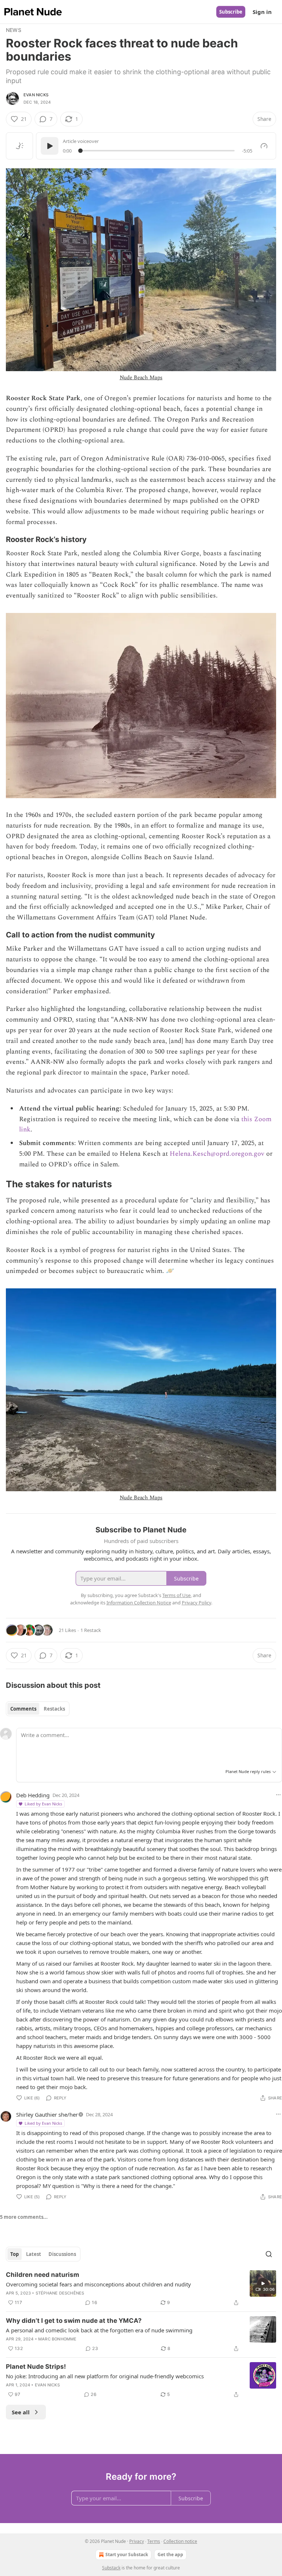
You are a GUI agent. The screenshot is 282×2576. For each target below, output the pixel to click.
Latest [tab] (34, 2254)
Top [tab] (15, 2254)
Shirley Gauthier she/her (47, 2114)
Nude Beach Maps (141, 378)
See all (21, 2412)
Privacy (137, 2541)
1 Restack (91, 1630)
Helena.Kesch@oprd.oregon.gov (217, 1154)
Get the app (170, 2555)
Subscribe (231, 12)
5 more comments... (24, 2217)
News (14, 30)
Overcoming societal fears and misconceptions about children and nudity (98, 2284)
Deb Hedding (33, 1795)
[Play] (50, 146)
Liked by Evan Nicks (43, 1804)
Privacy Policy (196, 1603)
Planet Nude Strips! (36, 2367)
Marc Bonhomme (57, 2339)
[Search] (269, 2254)
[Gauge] (264, 146)
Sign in (262, 12)
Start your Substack (127, 2555)
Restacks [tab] (54, 1709)
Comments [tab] (23, 1709)
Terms (154, 2541)
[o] (263, 2283)
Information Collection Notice (139, 1603)
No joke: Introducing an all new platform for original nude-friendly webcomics (105, 2376)
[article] (141, 2289)
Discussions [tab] (62, 2254)
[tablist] (38, 1709)
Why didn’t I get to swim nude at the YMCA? (74, 2321)
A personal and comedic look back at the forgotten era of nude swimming (99, 2330)
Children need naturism (43, 2275)
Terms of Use (176, 1595)
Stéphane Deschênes (60, 2293)
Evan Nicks (36, 95)
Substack (111, 2568)
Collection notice (180, 2541)
